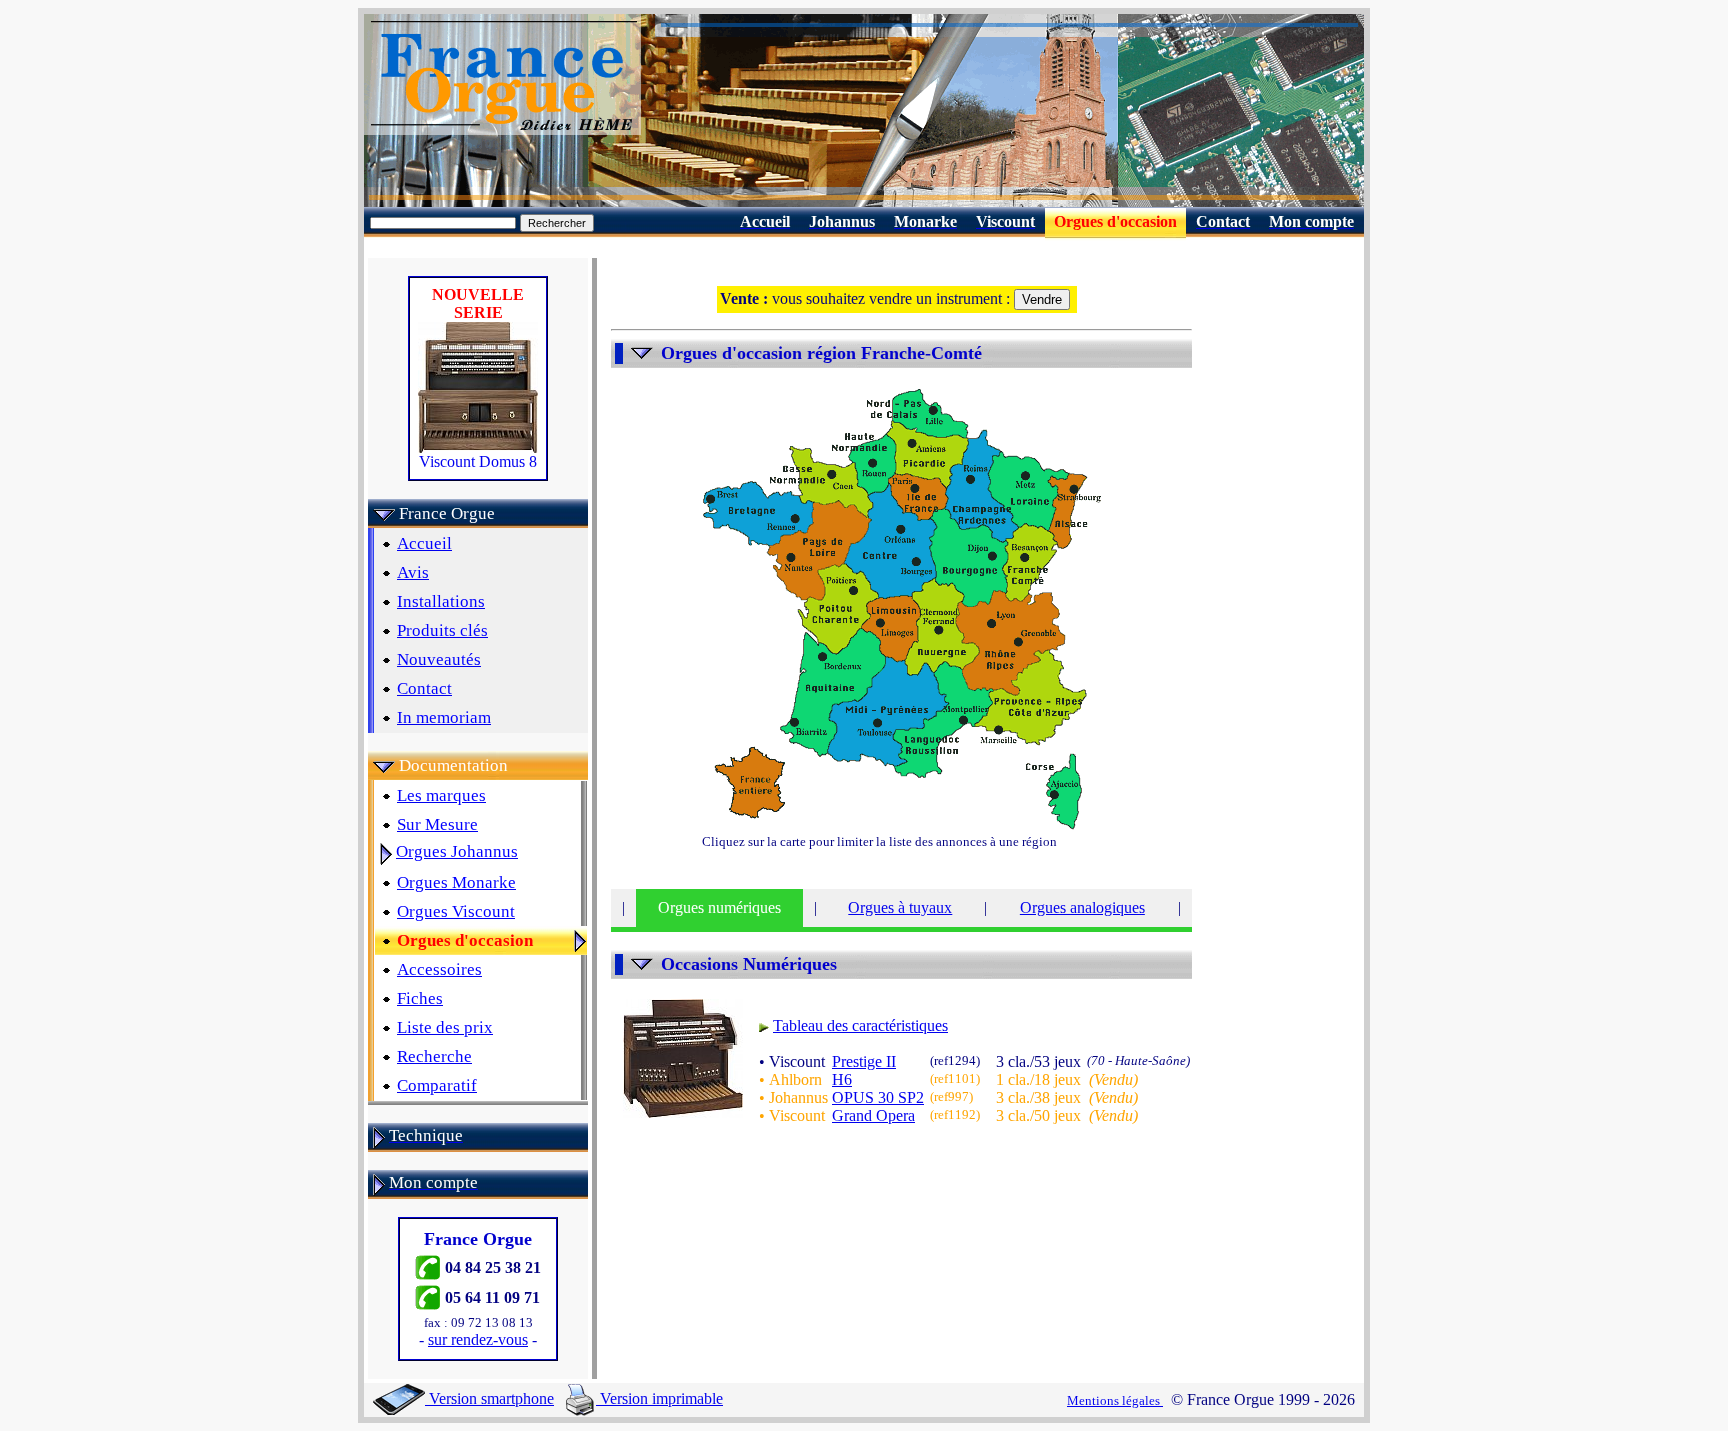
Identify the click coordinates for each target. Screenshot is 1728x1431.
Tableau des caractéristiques (860, 1025)
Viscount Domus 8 (478, 461)
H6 (842, 1079)
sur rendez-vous (478, 1339)
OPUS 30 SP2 (878, 1097)
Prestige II (864, 1061)
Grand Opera (873, 1115)
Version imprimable (659, 1398)
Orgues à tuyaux (900, 907)
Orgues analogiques (1082, 907)
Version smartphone (489, 1398)
